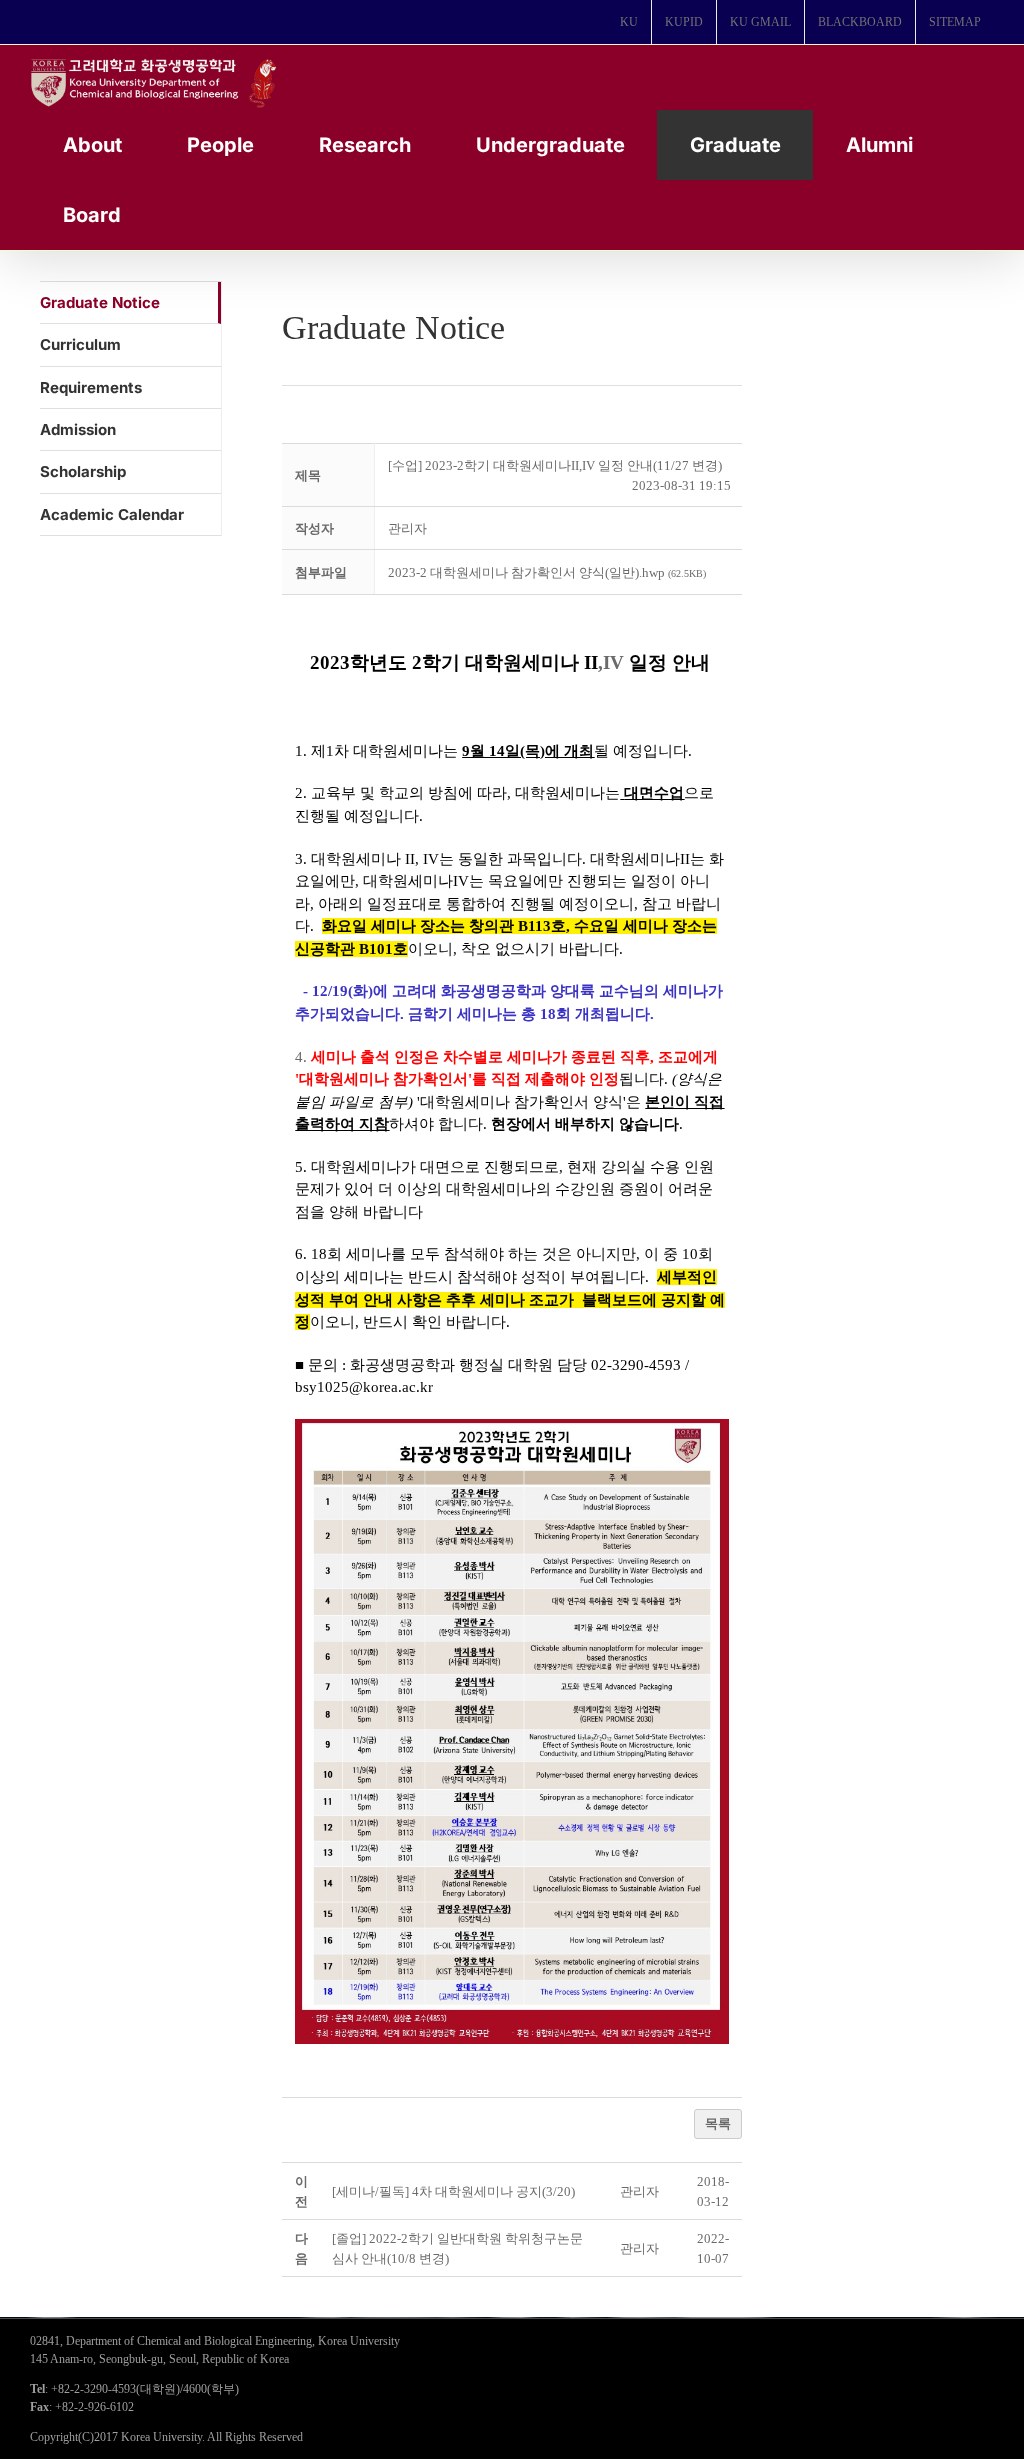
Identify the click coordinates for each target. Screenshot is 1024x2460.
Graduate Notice (100, 302)
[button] (407, 528)
